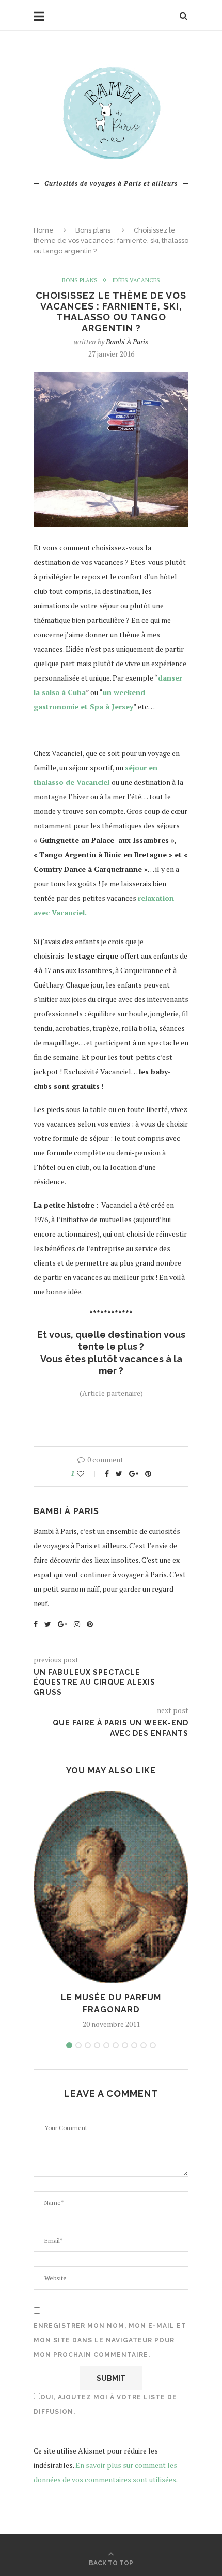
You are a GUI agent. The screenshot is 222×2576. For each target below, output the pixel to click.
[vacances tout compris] (111, 1407)
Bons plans (93, 230)
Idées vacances (136, 280)
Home (44, 230)
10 (153, 2045)
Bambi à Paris (127, 341)
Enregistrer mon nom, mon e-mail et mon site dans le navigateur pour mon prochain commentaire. (110, 2340)
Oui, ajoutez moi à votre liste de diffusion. (105, 2404)
